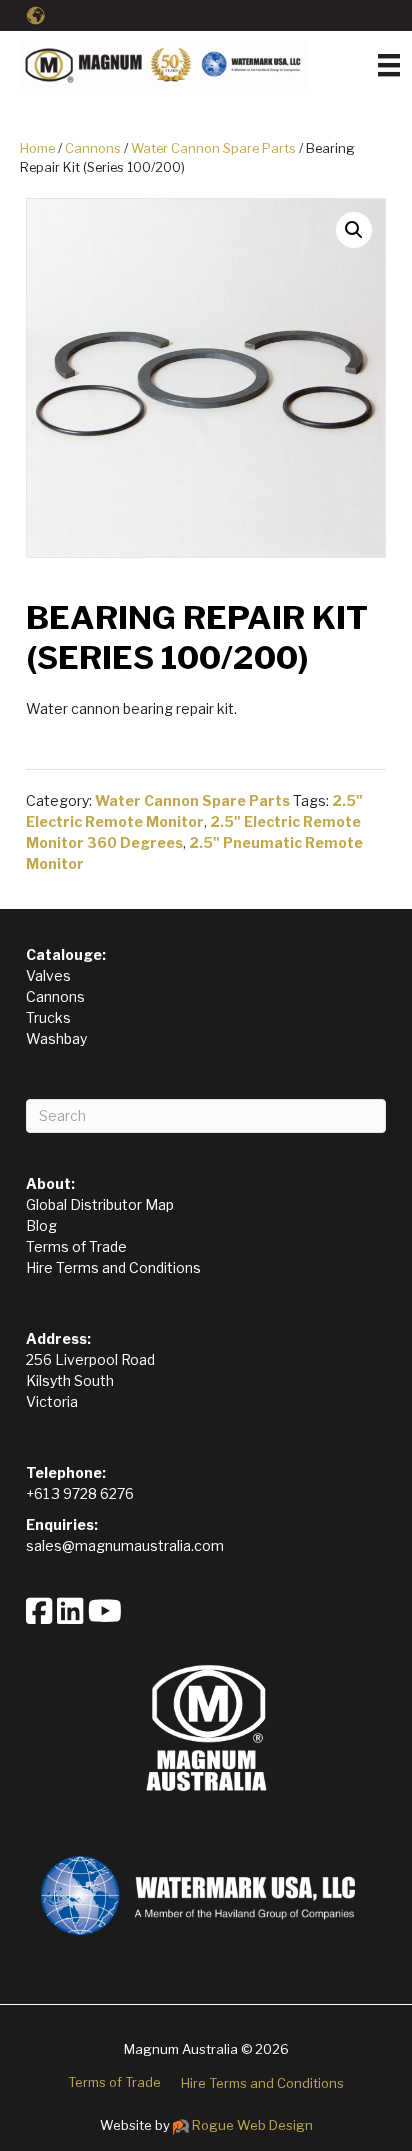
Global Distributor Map (100, 1204)
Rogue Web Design (252, 2125)
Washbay (56, 1038)
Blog (41, 1225)
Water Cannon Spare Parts (213, 148)
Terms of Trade (76, 1246)
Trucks (48, 1017)
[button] (354, 230)
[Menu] (389, 65)
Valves (48, 975)
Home (37, 148)
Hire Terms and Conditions (113, 1267)
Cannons (93, 148)
